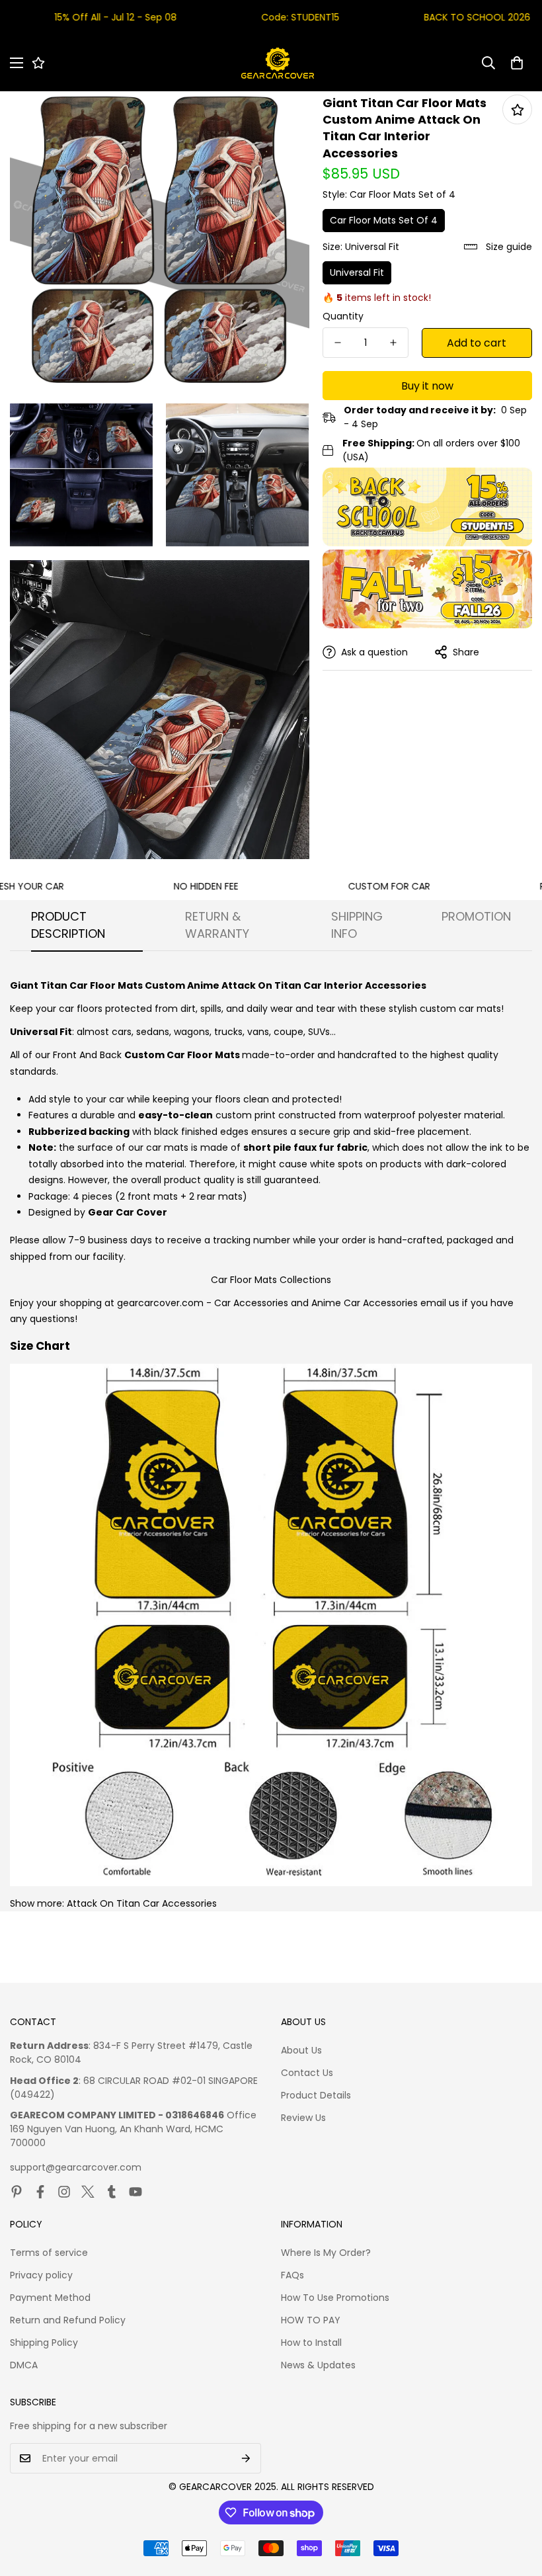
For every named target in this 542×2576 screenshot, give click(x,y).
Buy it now (427, 386)
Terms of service (49, 2253)
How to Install (311, 2343)
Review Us (303, 2118)
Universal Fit (357, 272)
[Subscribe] (246, 2458)
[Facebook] (40, 2192)
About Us (301, 2050)
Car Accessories (251, 1303)
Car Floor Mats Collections (271, 1280)
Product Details (316, 2095)
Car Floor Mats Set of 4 (384, 220)
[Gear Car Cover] (278, 63)
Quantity (343, 316)
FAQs (292, 2275)
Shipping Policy (44, 2343)
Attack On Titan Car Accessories (142, 1903)
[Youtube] (135, 2192)
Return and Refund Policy (68, 2320)
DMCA (24, 2365)
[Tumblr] (112, 2192)
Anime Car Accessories (365, 1303)
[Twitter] (88, 2192)
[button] (517, 63)
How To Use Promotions (335, 2298)
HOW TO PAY (311, 2320)
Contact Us (307, 2073)
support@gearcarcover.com (76, 2167)
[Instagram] (64, 2192)
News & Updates (318, 2365)
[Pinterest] (17, 2192)
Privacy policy (41, 2275)
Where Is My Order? (326, 2253)
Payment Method (50, 2298)
